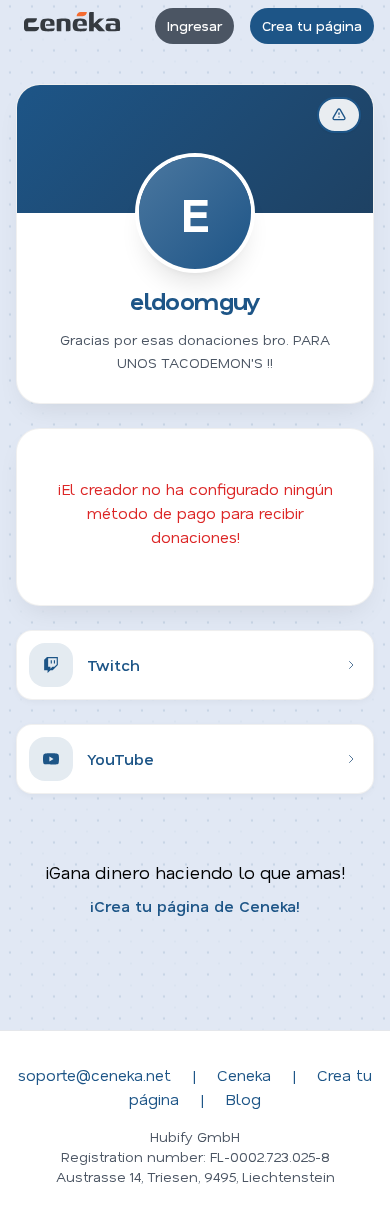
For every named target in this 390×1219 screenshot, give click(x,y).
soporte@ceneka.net (94, 1074)
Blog (243, 1098)
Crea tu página (312, 25)
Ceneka (244, 1074)
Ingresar (194, 25)
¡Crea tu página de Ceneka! (195, 905)
